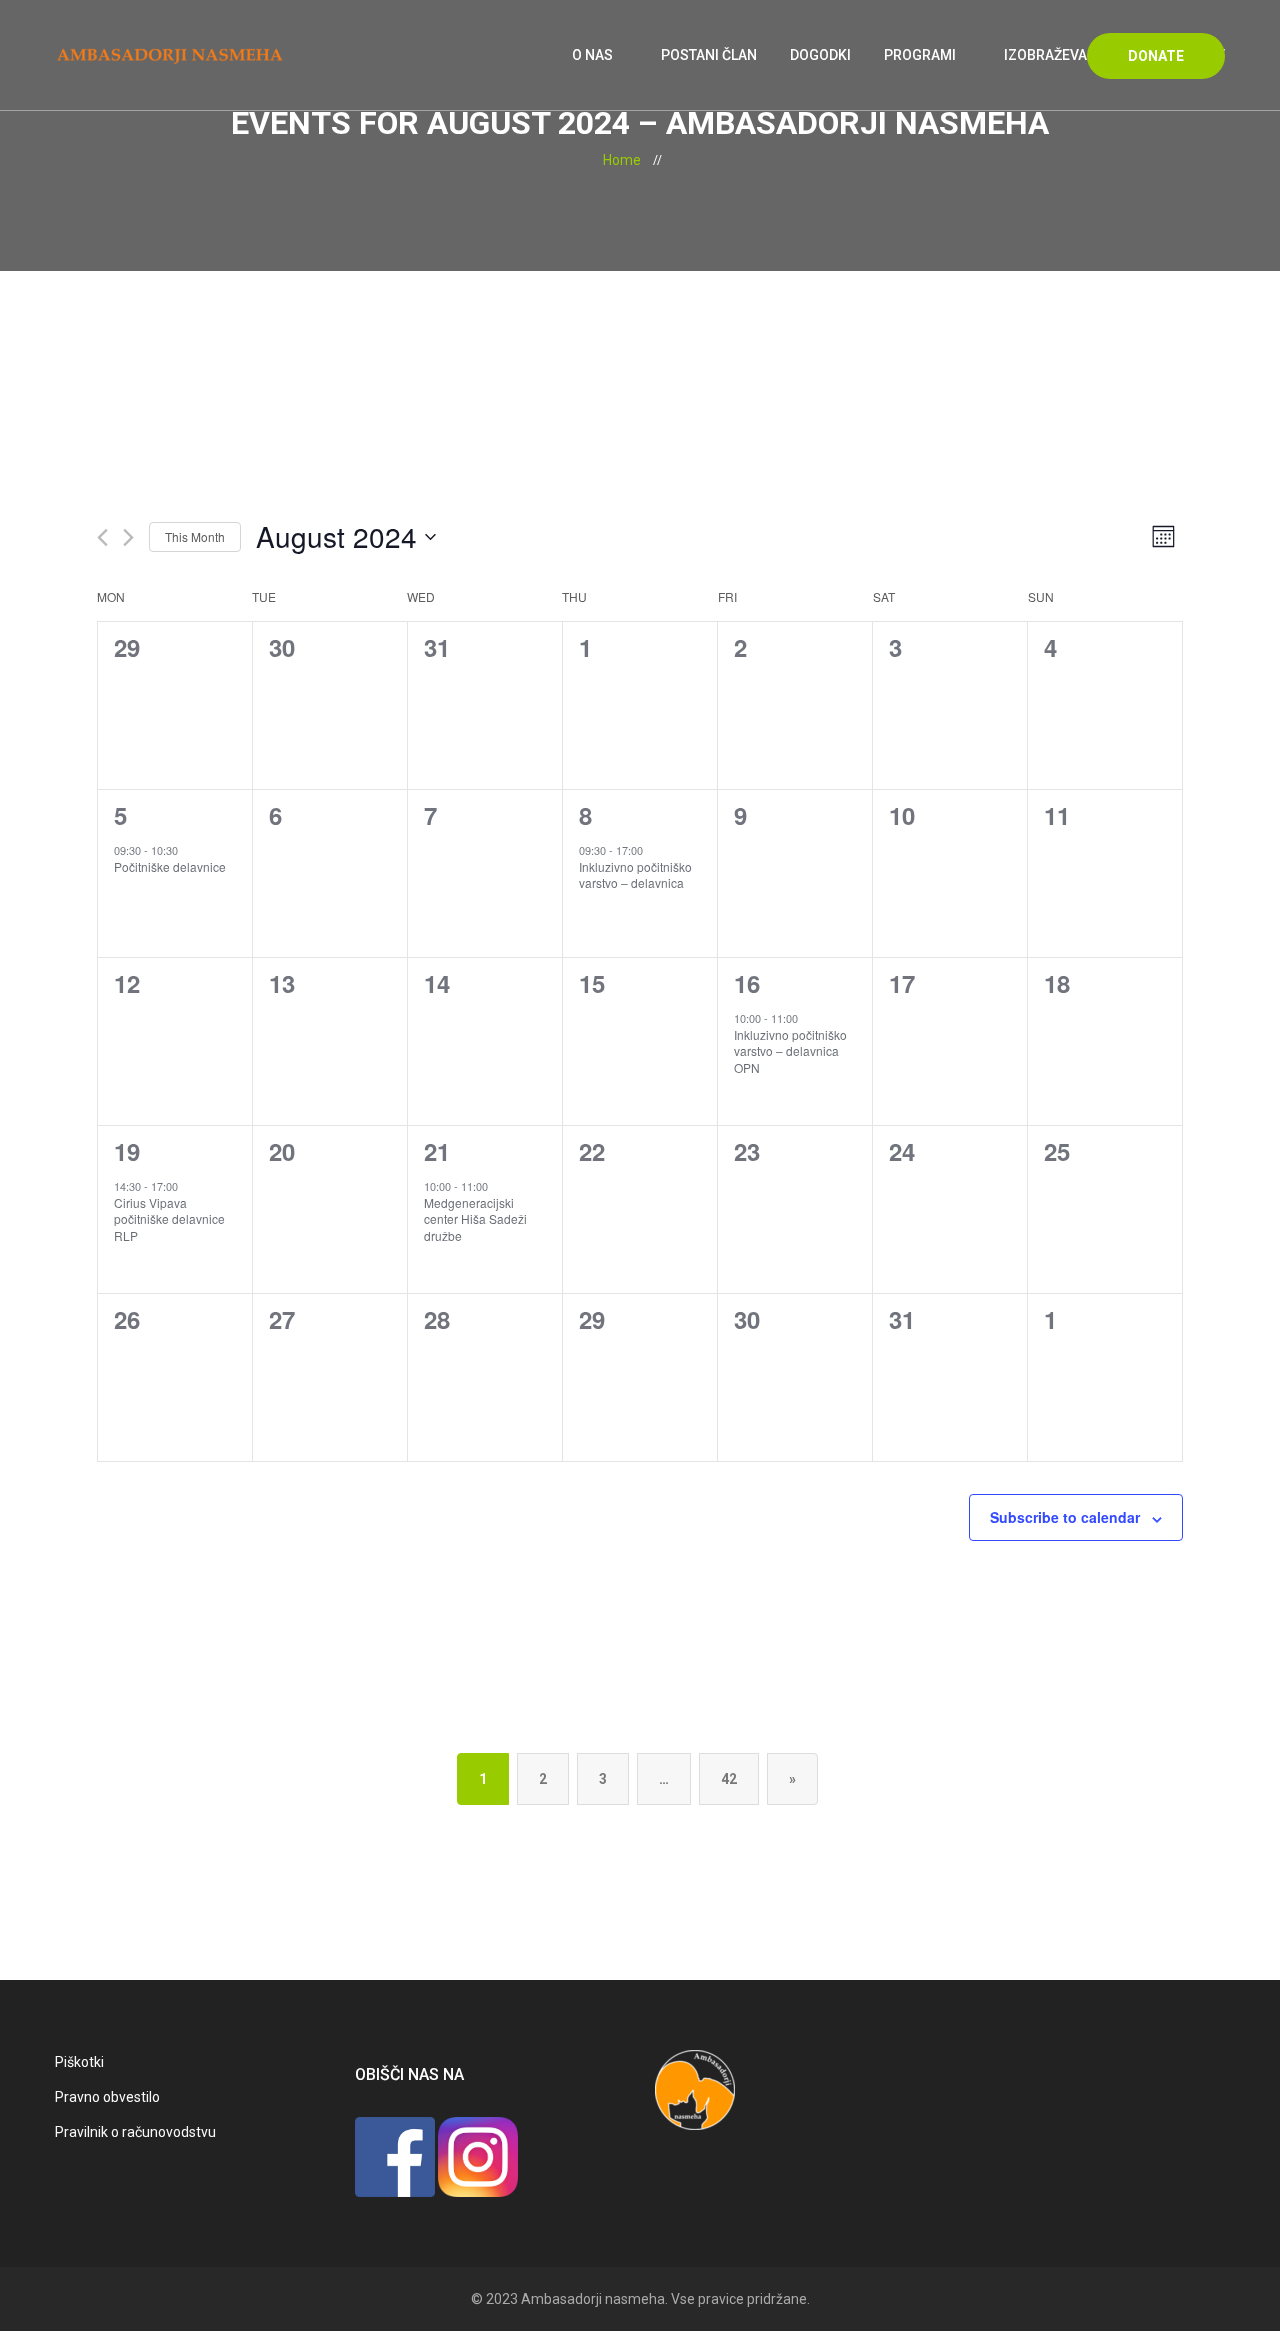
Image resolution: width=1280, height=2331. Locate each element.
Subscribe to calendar (1065, 1517)
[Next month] (128, 537)
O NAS (592, 55)
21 (437, 1151)
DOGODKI (820, 55)
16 (747, 983)
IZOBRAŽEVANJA (1059, 55)
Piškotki (79, 2062)
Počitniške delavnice (170, 866)
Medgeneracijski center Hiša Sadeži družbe (475, 1219)
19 (127, 1151)
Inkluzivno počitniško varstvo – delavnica (635, 875)
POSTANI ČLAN (709, 55)
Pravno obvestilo (107, 2097)
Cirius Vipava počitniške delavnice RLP (169, 1219)
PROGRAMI (920, 55)
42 (729, 1779)
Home (622, 160)
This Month (195, 536)
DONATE (1156, 56)
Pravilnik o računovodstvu (135, 2132)
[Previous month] (102, 537)
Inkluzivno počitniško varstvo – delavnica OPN (790, 1051)
